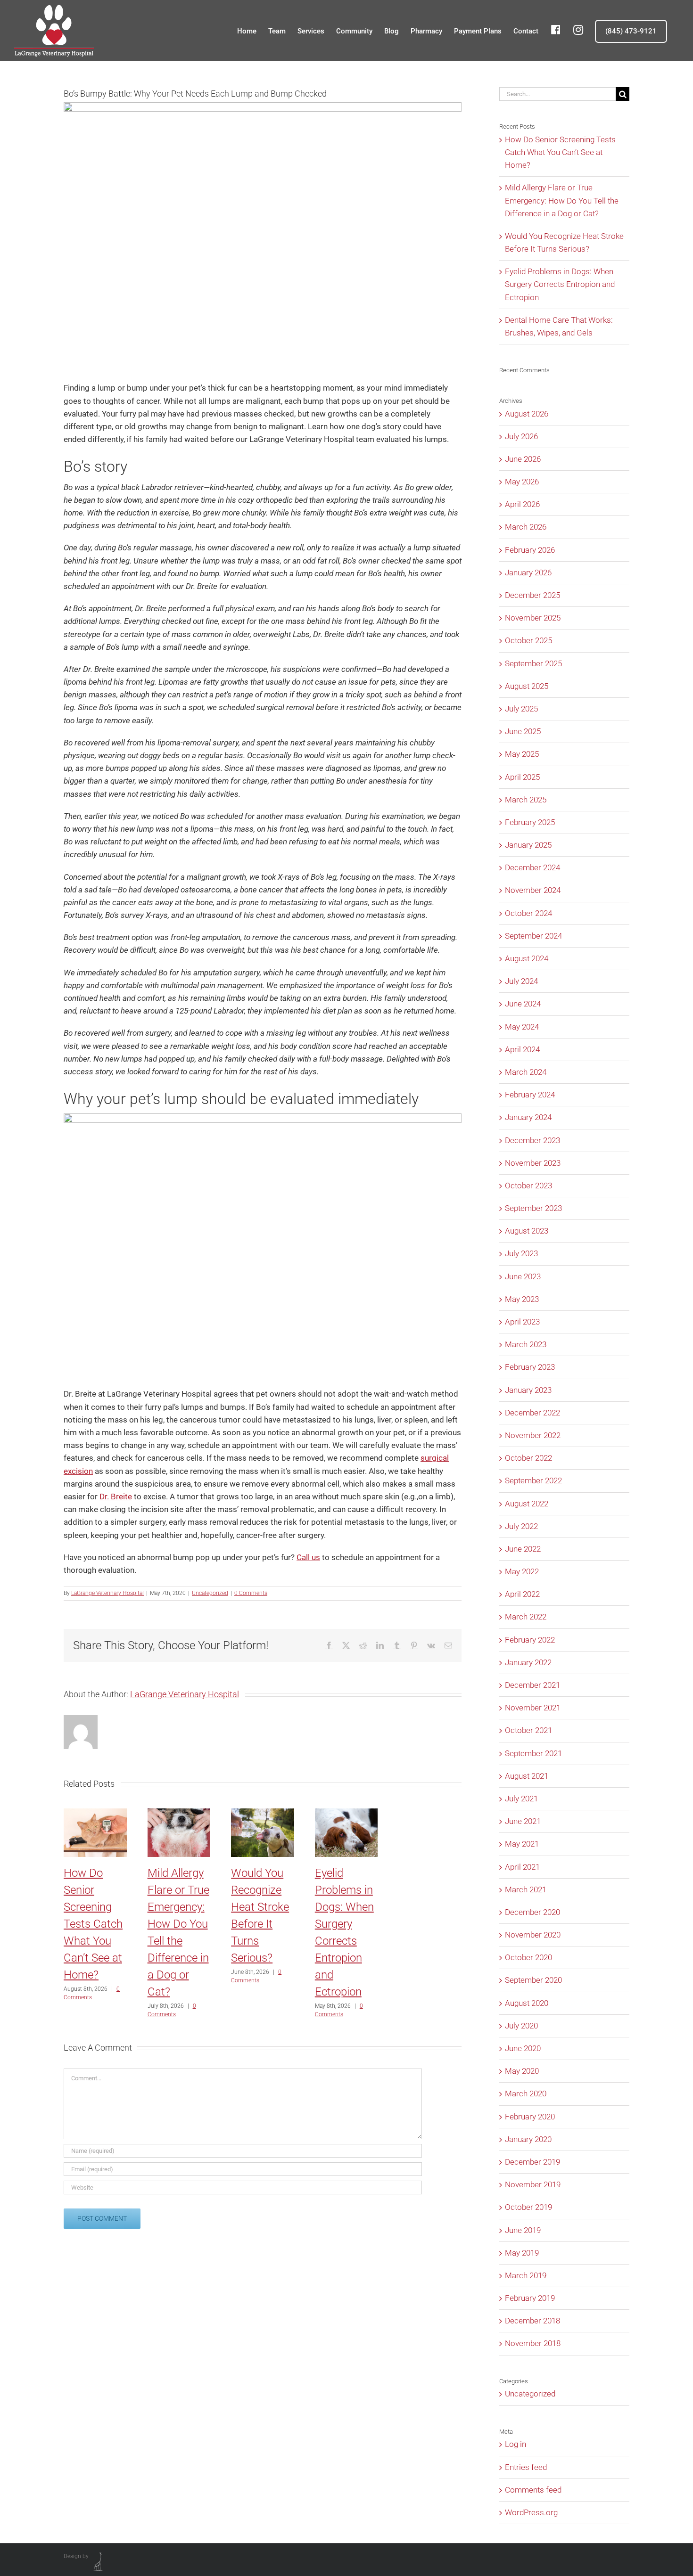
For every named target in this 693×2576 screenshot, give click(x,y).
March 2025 (526, 800)
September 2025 (533, 663)
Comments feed (533, 2490)
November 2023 (533, 1163)
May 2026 (522, 482)
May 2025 (522, 754)
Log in (516, 2444)
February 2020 (530, 2117)
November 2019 (533, 2184)
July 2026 (521, 436)
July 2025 (521, 709)
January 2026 (528, 572)
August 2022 (527, 1504)
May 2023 (522, 1299)
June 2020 (523, 2048)
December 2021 (532, 1685)
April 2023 (522, 1322)
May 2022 (522, 1571)
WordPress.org (531, 2512)
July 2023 (521, 1253)
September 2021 (533, 1753)
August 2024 (527, 958)
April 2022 (522, 1594)
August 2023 (527, 1231)
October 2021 (528, 1730)
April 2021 (522, 1867)
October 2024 (528, 913)
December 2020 (532, 1912)
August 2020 (527, 2003)
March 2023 (526, 1344)
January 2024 (528, 1117)
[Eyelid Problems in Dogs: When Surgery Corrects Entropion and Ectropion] (346, 1813)
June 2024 (523, 1004)
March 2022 (526, 1617)
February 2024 (530, 1095)
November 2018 (533, 2343)
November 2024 (533, 890)
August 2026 (527, 414)
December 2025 (532, 595)
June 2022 (523, 1549)
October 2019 (528, 2207)
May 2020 (522, 2071)
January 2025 (528, 845)
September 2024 (533, 936)
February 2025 (530, 822)
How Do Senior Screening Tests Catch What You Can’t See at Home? (93, 1924)
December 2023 (532, 1140)
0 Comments (251, 1593)
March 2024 (526, 1072)
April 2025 (522, 777)
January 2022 (528, 1662)
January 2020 (528, 2139)
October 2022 (528, 1458)
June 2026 (523, 459)
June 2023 (523, 1276)
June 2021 (523, 1821)
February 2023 (530, 1367)
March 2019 (526, 2275)
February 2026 (530, 550)
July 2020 (521, 2026)
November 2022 (533, 1435)
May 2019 (522, 2253)
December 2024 (532, 867)
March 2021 (526, 1889)
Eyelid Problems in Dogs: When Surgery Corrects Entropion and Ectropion (560, 284)
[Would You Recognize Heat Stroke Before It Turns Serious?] (263, 1813)
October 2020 (528, 1957)
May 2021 (522, 1844)
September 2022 (533, 1480)
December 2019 (532, 2162)
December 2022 (532, 1413)
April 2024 (522, 1049)
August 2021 (527, 1776)
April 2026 (522, 504)
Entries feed (526, 2467)
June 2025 (523, 731)
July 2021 (521, 1799)
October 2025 (528, 640)
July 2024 (521, 981)
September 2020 (533, 1980)
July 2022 (521, 1526)
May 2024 (522, 1027)
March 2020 (526, 2094)
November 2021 (533, 1708)
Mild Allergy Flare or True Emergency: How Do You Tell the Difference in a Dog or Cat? (562, 200)
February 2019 (530, 2298)
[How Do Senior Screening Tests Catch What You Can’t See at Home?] (95, 1813)
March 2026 (526, 527)
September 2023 (533, 1208)
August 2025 (527, 686)
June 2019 (523, 2230)
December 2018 (532, 2321)
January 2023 (528, 1390)
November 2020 (533, 1935)
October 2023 (528, 1186)
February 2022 (530, 1640)
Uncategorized (210, 1593)
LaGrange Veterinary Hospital (107, 1593)
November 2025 (533, 618)
